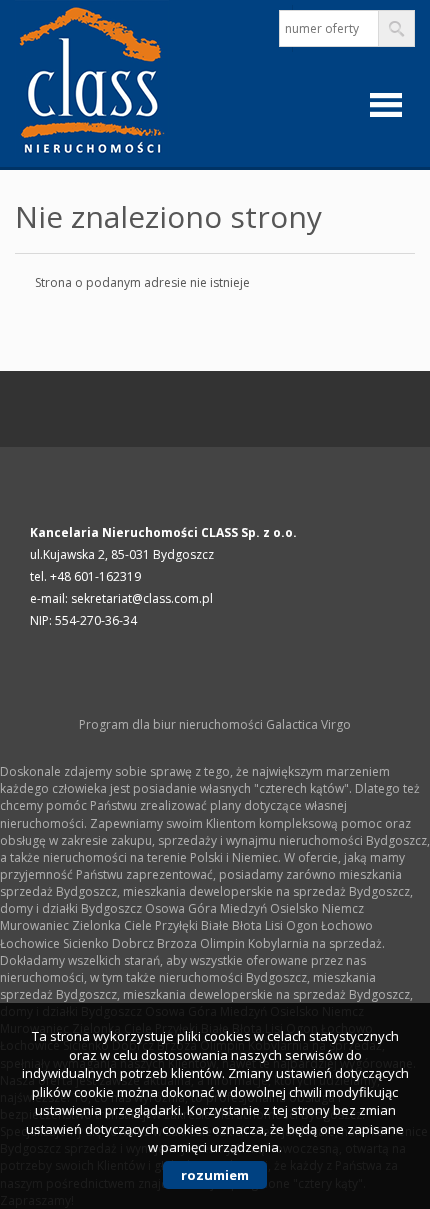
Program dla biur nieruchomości (172, 724)
